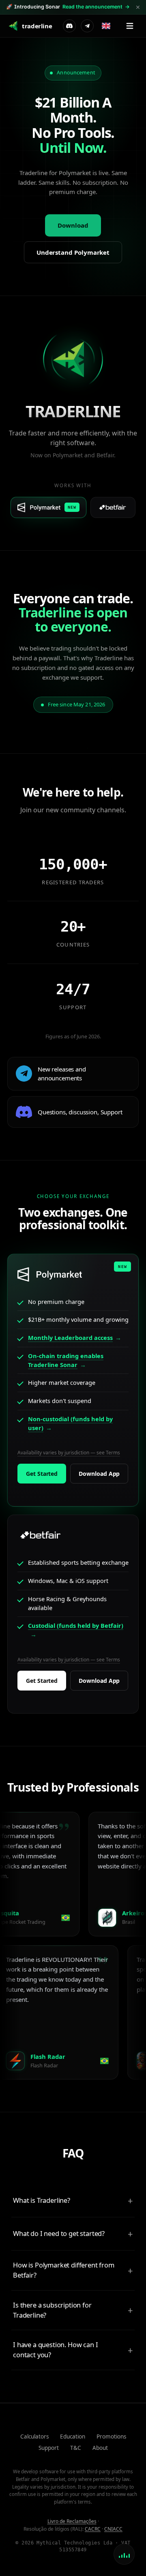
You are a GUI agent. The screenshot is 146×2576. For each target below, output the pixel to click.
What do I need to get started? (59, 2233)
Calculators (34, 2437)
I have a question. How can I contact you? (55, 2350)
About (100, 2448)
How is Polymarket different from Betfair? (64, 2270)
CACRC (93, 2529)
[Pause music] (124, 2554)
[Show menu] (130, 26)
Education (73, 2437)
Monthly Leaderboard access (70, 1338)
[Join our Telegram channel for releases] (87, 26)
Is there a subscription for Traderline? (52, 2310)
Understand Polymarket (73, 252)
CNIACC (113, 2529)
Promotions (111, 2437)
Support (49, 2448)
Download (73, 225)
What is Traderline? (42, 2200)
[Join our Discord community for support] (69, 26)
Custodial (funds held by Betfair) (76, 1625)
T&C (76, 2448)
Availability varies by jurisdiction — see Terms (69, 1453)
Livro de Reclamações (72, 2521)
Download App (99, 1474)
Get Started (42, 1474)
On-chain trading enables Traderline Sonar (66, 1360)
